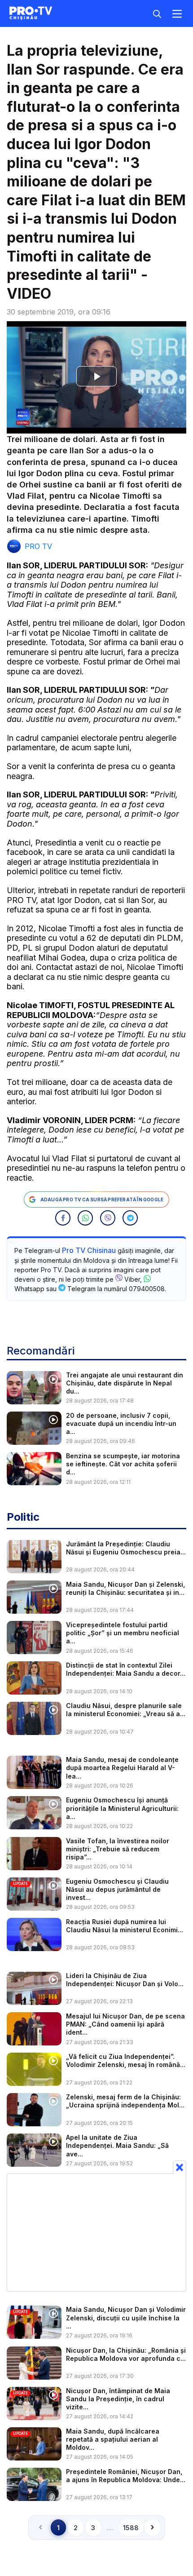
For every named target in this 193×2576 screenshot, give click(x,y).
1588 (131, 2528)
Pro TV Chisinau (89, 1250)
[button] (63, 1218)
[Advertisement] (96, 2232)
